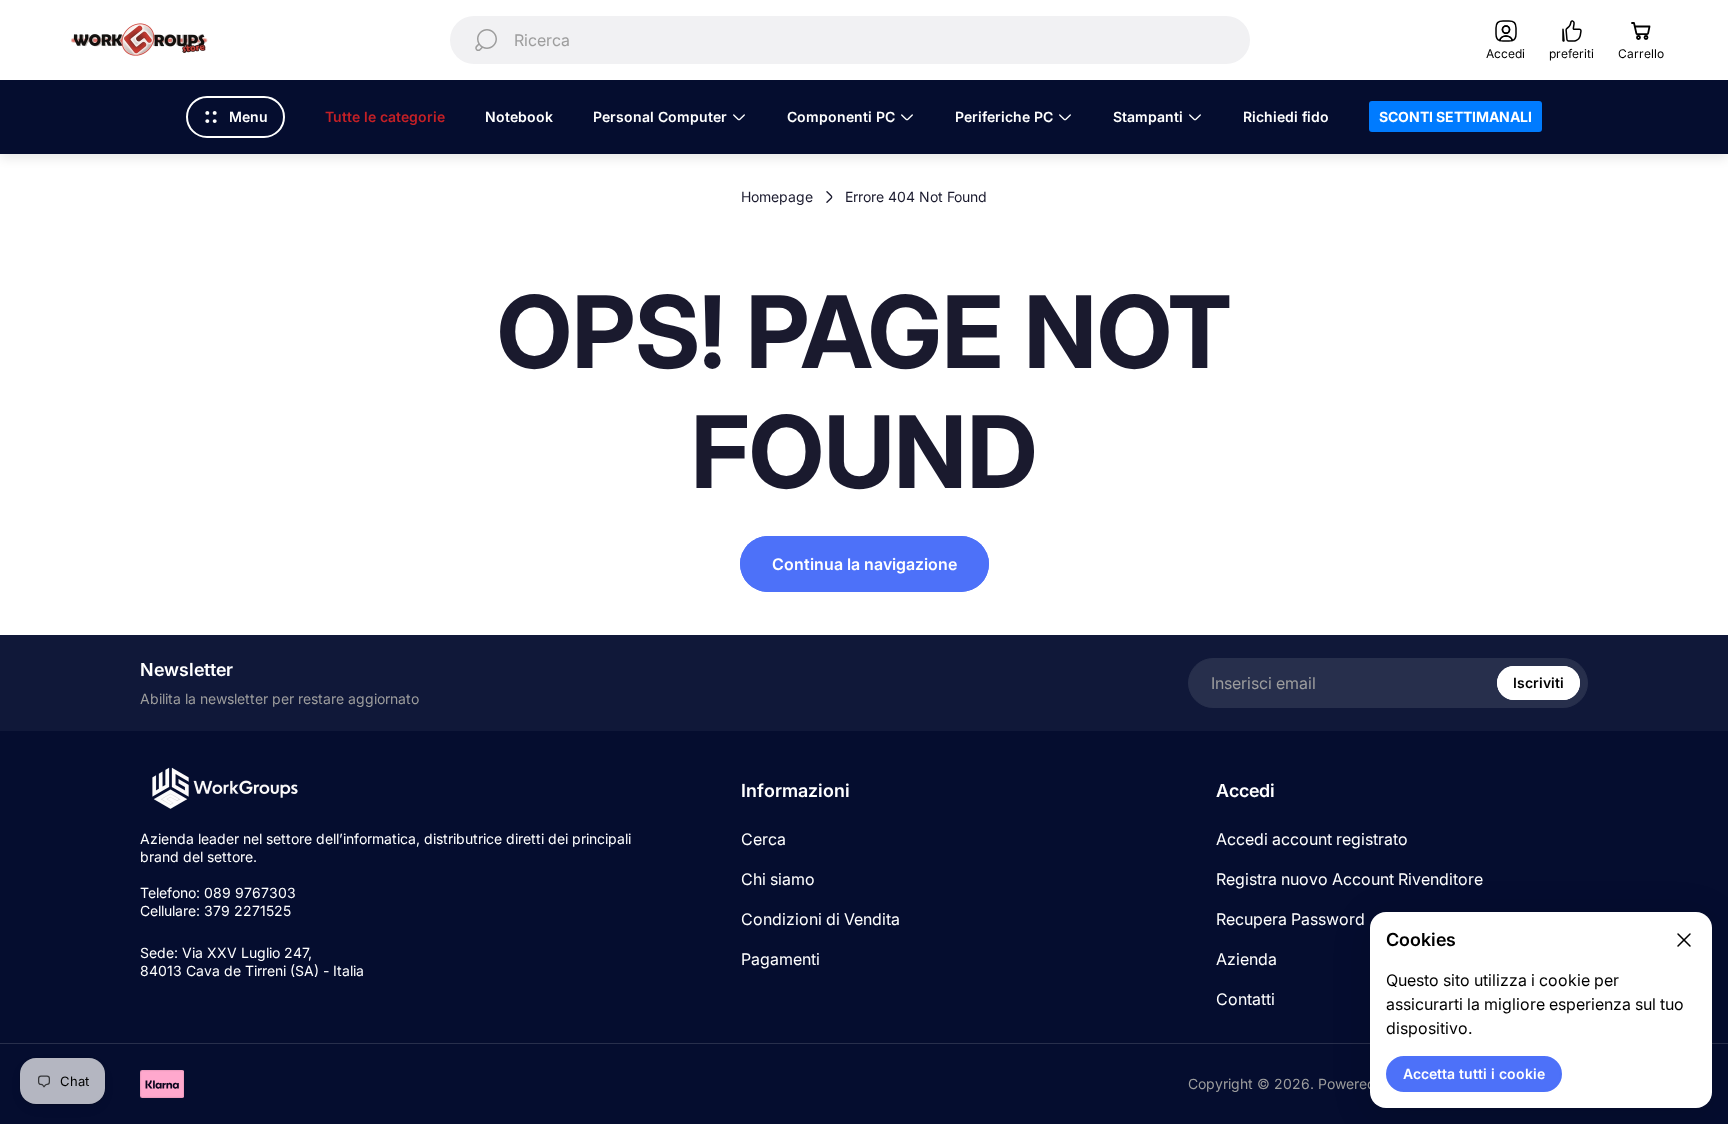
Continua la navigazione (864, 564)
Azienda (1246, 959)
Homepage (777, 196)
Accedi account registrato (1312, 839)
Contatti (1245, 999)
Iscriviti (1538, 682)
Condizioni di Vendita (820, 919)
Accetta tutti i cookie (1474, 1073)
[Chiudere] (1684, 940)
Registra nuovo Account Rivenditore (1349, 879)
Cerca (763, 839)
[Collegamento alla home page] (225, 788)
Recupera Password (1290, 919)
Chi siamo (778, 879)
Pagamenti (780, 959)
